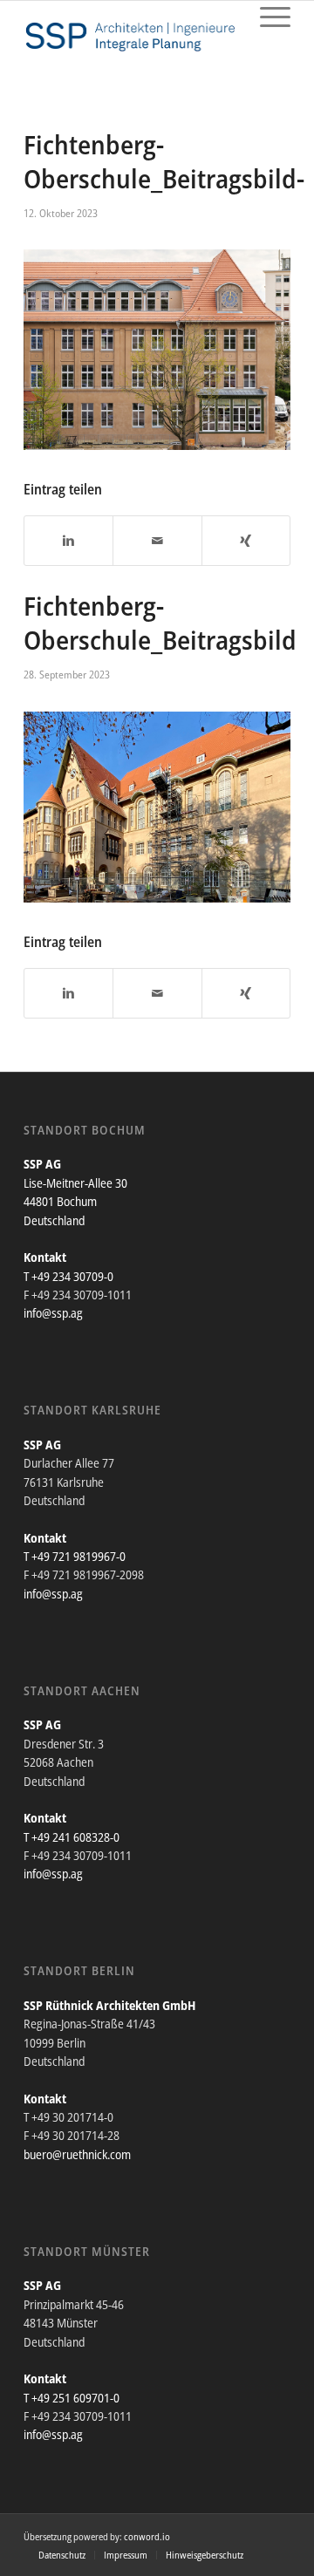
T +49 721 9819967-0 (75, 1556)
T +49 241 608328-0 (72, 1837)
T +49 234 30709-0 (68, 1276)
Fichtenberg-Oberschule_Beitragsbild (160, 623)
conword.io (147, 2536)
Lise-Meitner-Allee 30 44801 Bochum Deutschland (75, 1202)
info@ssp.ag (53, 1313)
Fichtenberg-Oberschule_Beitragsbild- (164, 161)
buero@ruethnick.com (77, 2154)
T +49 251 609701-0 (72, 2398)
